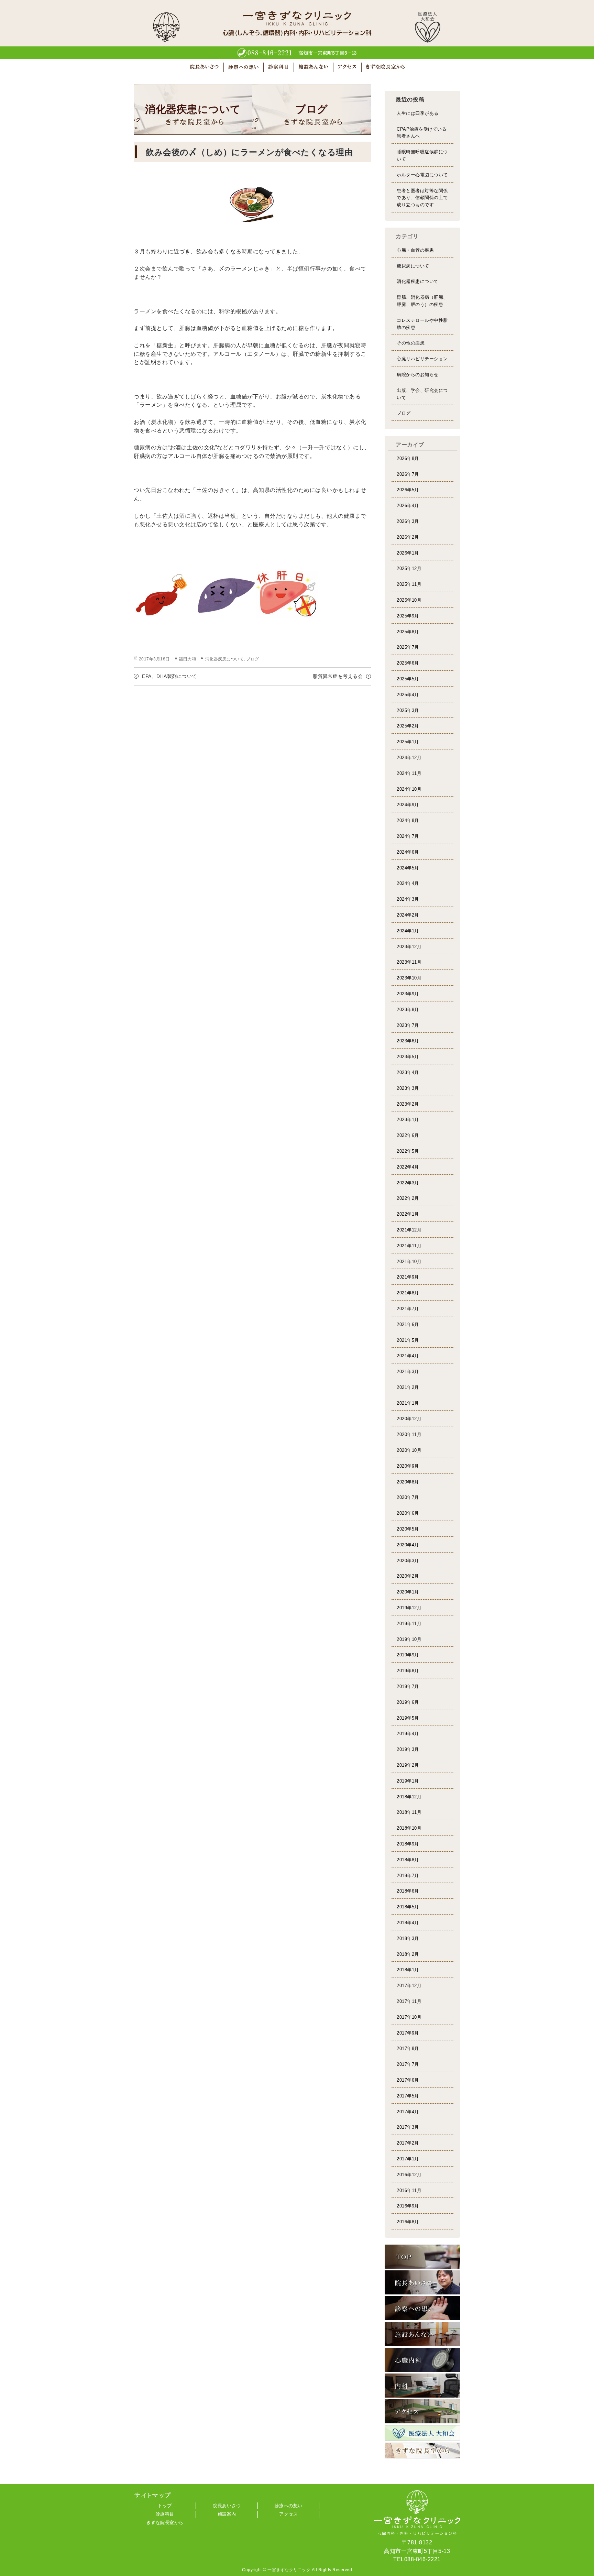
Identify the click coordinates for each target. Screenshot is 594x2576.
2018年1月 (408, 1970)
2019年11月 (409, 1624)
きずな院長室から (165, 2523)
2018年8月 (408, 1860)
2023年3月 (408, 1088)
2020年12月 (409, 1419)
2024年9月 (408, 805)
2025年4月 (408, 695)
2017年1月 (408, 2159)
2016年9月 (408, 2206)
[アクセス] (422, 2411)
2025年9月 (408, 616)
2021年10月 (409, 1262)
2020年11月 (409, 1434)
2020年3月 (408, 1561)
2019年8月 (408, 1671)
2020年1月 (408, 1592)
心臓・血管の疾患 (415, 250)
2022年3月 (408, 1183)
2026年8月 (408, 458)
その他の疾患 (411, 343)
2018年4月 (408, 1923)
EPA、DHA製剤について (169, 676)
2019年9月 (408, 1655)
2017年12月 (409, 1986)
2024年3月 (408, 899)
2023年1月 (408, 1120)
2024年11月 (409, 773)
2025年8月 (408, 632)
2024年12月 (409, 758)
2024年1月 (408, 931)
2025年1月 (408, 742)
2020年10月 (409, 1450)
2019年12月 (409, 1608)
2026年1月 (408, 553)
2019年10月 (409, 1639)
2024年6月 (408, 852)
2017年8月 (408, 2048)
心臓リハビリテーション (422, 359)
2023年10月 (409, 978)
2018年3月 (408, 1938)
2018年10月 (409, 1828)
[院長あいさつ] (422, 2282)
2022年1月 (408, 1214)
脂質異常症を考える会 (338, 676)
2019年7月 (408, 1686)
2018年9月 (408, 1844)
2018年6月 (408, 1891)
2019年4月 (408, 1734)
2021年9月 (408, 1277)
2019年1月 (408, 1781)
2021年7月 (408, 1309)
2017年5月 (408, 2096)
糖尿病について (413, 266)
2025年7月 (408, 647)
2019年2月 (408, 1765)
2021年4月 (408, 1356)
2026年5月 (408, 490)
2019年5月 (408, 1718)
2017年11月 (409, 2001)
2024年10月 (409, 789)
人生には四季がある (418, 113)
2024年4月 (408, 883)
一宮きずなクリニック (289, 2570)
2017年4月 (408, 2112)
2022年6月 (408, 1135)
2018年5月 (408, 1907)
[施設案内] (422, 2334)
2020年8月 (408, 1482)
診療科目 (165, 2514)
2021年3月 (408, 1372)
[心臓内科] (422, 2360)
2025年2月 (408, 726)
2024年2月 (408, 915)
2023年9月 (408, 994)
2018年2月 (408, 1954)
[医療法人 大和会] (422, 2433)
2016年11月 (409, 2190)
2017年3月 (408, 2127)
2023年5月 (408, 1057)
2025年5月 (408, 679)
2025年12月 (409, 568)
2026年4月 (408, 506)
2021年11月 (409, 1246)
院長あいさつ (227, 2506)
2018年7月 (408, 1876)
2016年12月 (409, 2175)
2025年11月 (409, 584)
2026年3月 (408, 521)
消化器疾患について (225, 659)
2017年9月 (408, 2033)
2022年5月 (408, 1151)
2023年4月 (408, 1072)
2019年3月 (408, 1749)
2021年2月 (408, 1387)
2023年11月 (409, 962)
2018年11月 (409, 1812)
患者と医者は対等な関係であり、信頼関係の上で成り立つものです (422, 198)
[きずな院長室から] (422, 2451)
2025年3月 (408, 710)
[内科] (422, 2386)
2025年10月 (409, 600)
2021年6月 (408, 1324)
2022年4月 (408, 1167)
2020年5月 (408, 1529)
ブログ (253, 659)
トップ (165, 2506)
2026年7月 (408, 474)
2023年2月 (408, 1104)
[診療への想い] (422, 2308)
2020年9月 (408, 1466)
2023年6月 (408, 1041)
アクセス (288, 2514)
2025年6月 (408, 663)
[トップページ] (422, 2257)
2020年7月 (408, 1497)
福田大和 (187, 659)
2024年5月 (408, 868)
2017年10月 (409, 2017)
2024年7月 (408, 836)
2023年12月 (409, 947)
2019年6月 (408, 1702)
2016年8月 (408, 2222)
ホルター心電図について (422, 175)
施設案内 (227, 2514)
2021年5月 (408, 1340)
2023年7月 (408, 1025)
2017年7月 (408, 2064)
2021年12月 (409, 1230)
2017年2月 (408, 2143)
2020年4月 (408, 1545)
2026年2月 (408, 537)
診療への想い (289, 2506)
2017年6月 (408, 2080)
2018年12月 (409, 1797)
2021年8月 (408, 1293)
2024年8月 (408, 820)
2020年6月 (408, 1513)
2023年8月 (408, 1010)
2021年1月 (408, 1403)
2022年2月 (408, 1198)
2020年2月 (408, 1576)
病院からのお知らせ (418, 375)
